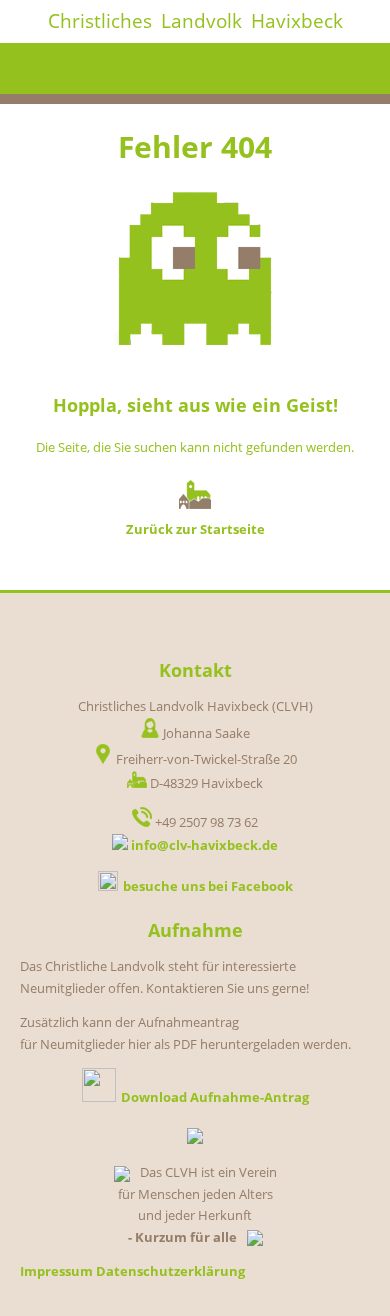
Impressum (56, 1271)
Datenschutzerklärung (170, 1271)
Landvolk (201, 21)
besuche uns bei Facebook (208, 886)
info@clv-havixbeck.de (204, 845)
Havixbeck (297, 21)
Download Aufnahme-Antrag (215, 1097)
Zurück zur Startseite (195, 529)
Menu (352, 69)
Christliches (100, 21)
